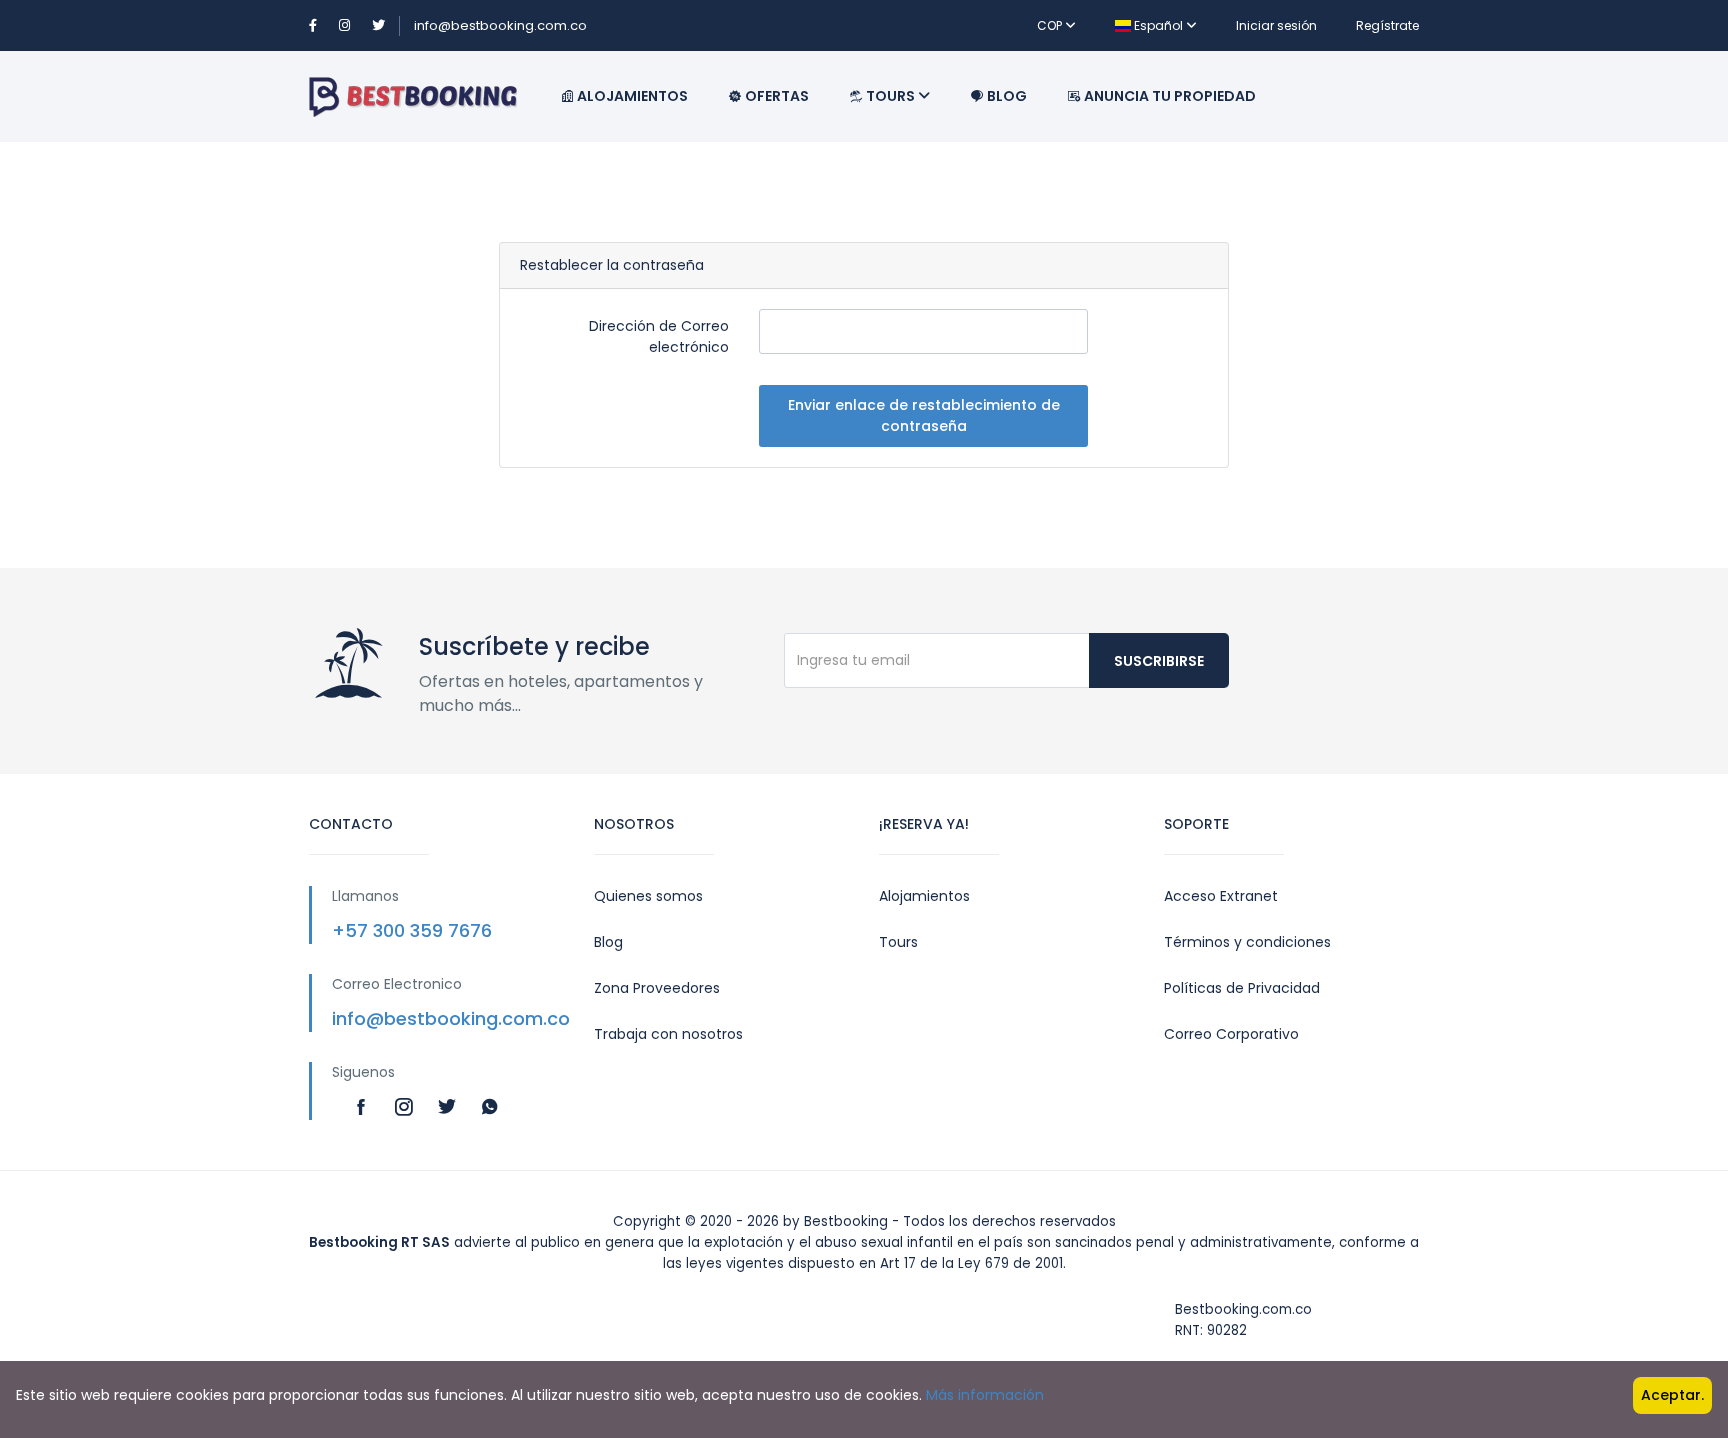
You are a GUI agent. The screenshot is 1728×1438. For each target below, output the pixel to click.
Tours (890, 96)
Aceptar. (1672, 1395)
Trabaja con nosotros (668, 1034)
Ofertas (775, 96)
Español (1158, 25)
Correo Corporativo (1231, 1034)
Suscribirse (1159, 661)
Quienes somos (648, 896)
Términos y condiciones (1247, 942)
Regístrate (1387, 25)
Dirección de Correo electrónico (659, 336)
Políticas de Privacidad (1242, 988)
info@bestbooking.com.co (500, 25)
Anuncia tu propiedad (1168, 96)
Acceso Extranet (1221, 896)
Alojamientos (631, 96)
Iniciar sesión (1276, 25)
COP (1051, 25)
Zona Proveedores (657, 988)
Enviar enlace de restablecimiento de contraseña (924, 415)
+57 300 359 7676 (412, 930)
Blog (1005, 96)
